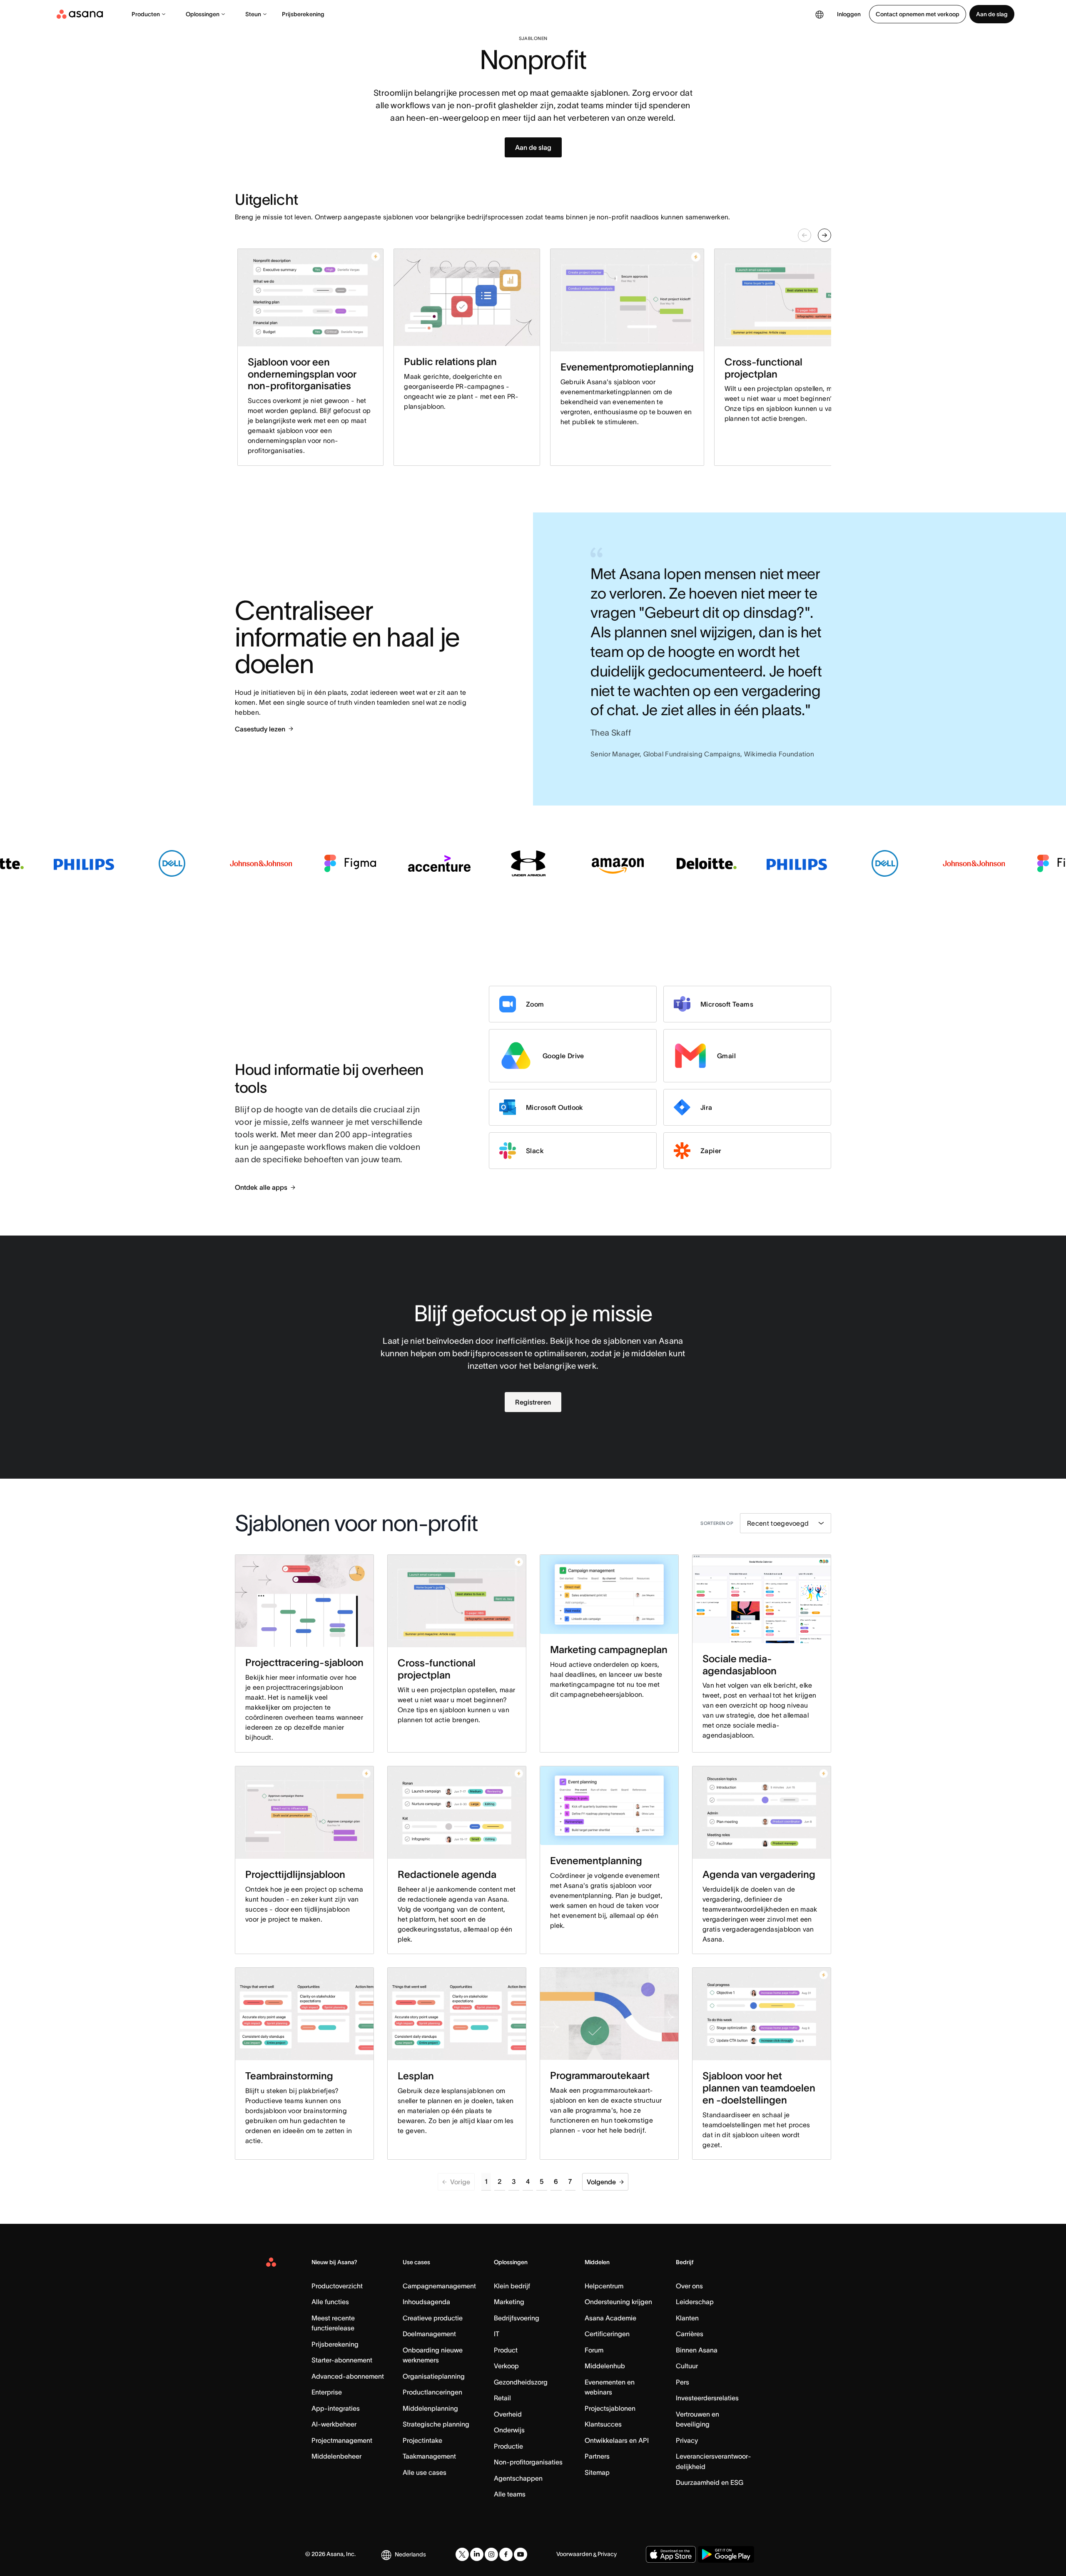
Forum (594, 2350)
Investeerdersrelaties (707, 2398)
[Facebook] (506, 2554)
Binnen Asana (697, 2350)
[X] (462, 2554)
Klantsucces (603, 2424)
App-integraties (336, 2408)
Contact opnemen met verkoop (918, 14)
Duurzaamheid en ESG (710, 2482)
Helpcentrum (604, 2286)
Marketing (509, 2302)
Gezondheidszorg (521, 2382)
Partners (597, 2456)
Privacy (687, 2440)
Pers (682, 2382)
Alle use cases (425, 2472)
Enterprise (327, 2392)
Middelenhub (605, 2366)
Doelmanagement (429, 2334)
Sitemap (597, 2472)
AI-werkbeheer (334, 2424)
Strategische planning (436, 2424)
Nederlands (410, 2554)
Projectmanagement (342, 2440)
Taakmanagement (429, 2456)
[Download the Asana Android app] (726, 2554)
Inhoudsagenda (426, 2302)
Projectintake (422, 2440)
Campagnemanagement (439, 2286)
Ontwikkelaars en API (617, 2440)
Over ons (689, 2286)
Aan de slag (992, 14)
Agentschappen (518, 2478)
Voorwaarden (574, 2554)
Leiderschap (695, 2302)
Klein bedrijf (512, 2286)
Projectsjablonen (610, 2408)
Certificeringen (607, 2334)
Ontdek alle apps (261, 1187)
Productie (508, 2446)
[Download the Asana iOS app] (671, 2554)
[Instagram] (491, 2554)
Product (506, 2350)
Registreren (533, 1402)
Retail (502, 2398)
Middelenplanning (430, 2408)
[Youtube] (521, 2554)
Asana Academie (610, 2318)
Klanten (687, 2318)
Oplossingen (203, 14)
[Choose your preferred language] (819, 14)
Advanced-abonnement (348, 2376)
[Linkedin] (477, 2554)
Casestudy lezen (260, 729)
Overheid (508, 2414)
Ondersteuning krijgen (618, 2302)
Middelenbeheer (336, 2456)
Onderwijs (509, 2430)
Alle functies (330, 2302)
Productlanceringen (432, 2392)
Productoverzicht (337, 2286)
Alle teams (510, 2494)
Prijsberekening (303, 14)
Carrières (690, 2334)
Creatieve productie (433, 2318)
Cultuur (687, 2366)
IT (497, 2334)
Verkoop (506, 2366)
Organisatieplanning (434, 2376)
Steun (253, 14)
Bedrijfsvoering (517, 2318)
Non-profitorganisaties (528, 2462)
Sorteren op (717, 1523)
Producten (146, 14)
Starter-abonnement (342, 2360)
